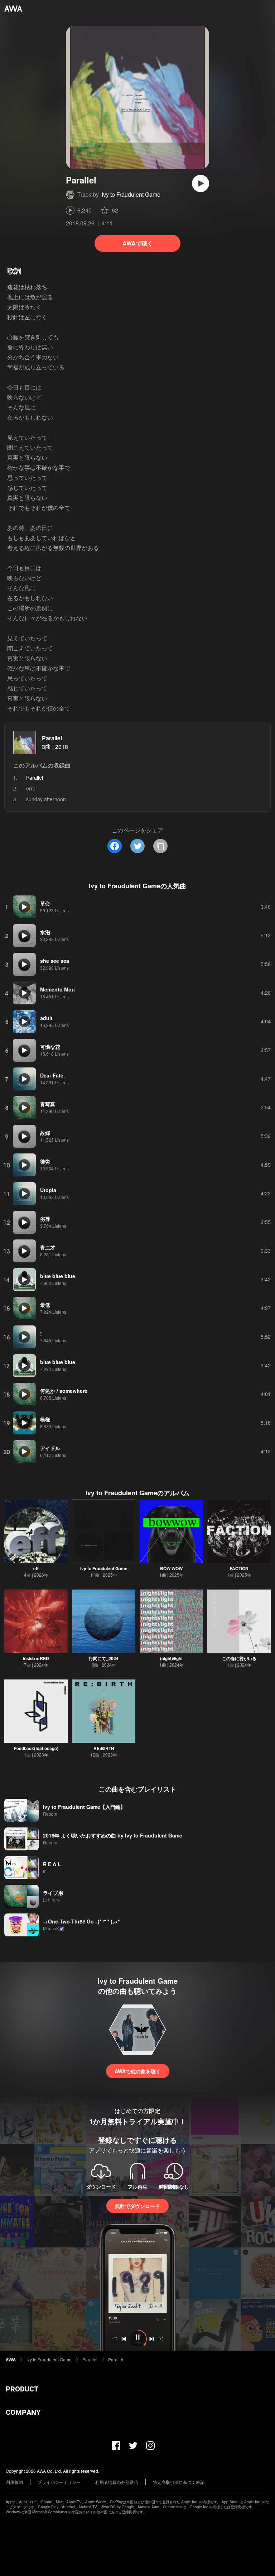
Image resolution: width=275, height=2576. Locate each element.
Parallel (52, 738)
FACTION (239, 1568)
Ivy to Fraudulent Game (131, 194)
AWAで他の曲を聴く (138, 2071)
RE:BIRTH (104, 1748)
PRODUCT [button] (22, 2389)
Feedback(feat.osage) (36, 1748)
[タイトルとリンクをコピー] (160, 846)
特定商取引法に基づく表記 (179, 2482)
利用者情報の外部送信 (117, 2482)
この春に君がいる (239, 1658)
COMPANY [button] (23, 2412)
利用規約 (14, 2482)
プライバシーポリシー (59, 2482)
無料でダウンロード (137, 2206)
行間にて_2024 (104, 1658)
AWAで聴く (138, 243)
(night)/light (171, 1658)
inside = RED (36, 1658)
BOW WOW (171, 1568)
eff (36, 1568)
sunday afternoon (46, 799)
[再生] (201, 183)
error (32, 788)
